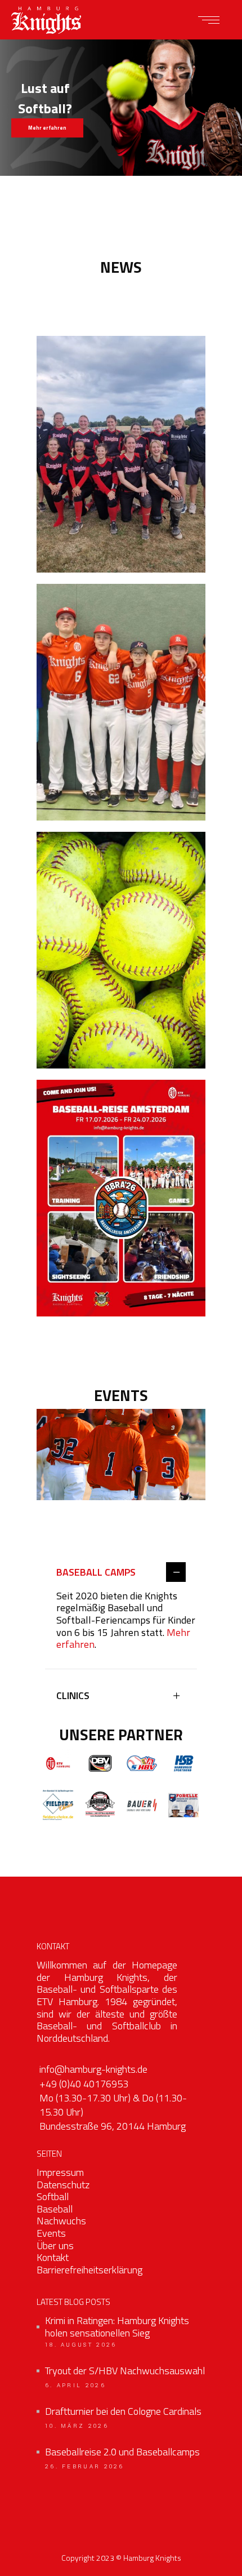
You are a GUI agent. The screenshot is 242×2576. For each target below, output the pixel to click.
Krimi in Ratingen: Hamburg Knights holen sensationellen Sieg (117, 2327)
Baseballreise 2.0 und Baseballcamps (122, 2452)
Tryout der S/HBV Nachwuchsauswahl (125, 2371)
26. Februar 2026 (85, 2467)
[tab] (121, 1573)
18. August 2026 (81, 2345)
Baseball (55, 2209)
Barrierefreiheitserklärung (89, 2270)
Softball (53, 2196)
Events (51, 2233)
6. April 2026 (75, 2386)
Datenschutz (63, 2185)
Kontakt (53, 2257)
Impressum (60, 2172)
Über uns (55, 2245)
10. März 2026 (77, 2426)
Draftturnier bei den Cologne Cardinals (123, 2411)
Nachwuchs (61, 2221)
